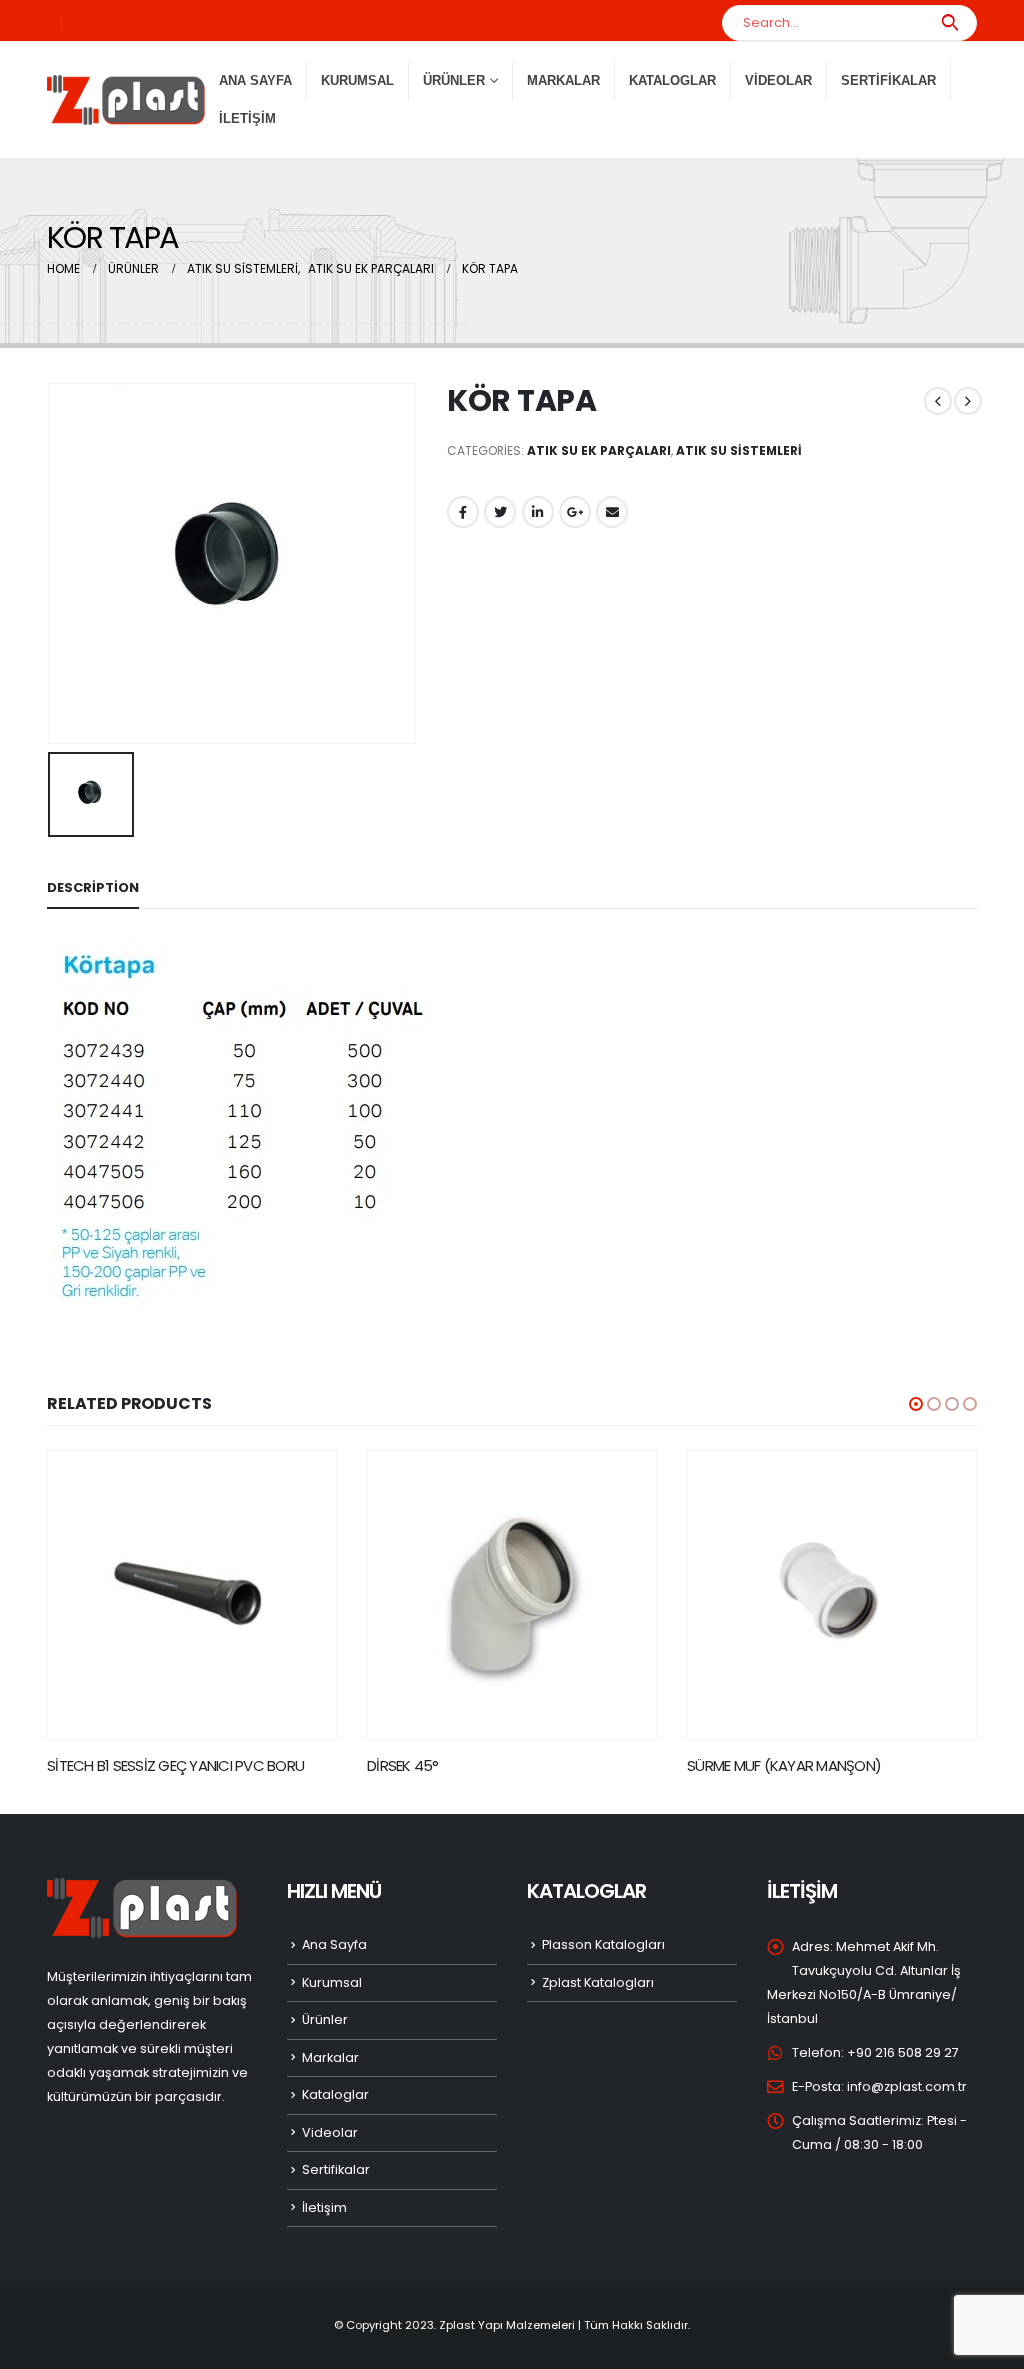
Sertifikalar (888, 80)
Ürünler (325, 2019)
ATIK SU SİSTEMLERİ (739, 450)
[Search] (949, 23)
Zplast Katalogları (598, 1982)
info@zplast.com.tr (907, 2086)
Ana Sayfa (255, 80)
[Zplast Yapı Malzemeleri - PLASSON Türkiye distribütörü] (126, 100)
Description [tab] (93, 887)
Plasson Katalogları (603, 1944)
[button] (916, 1404)
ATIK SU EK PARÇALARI (599, 450)
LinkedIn (538, 512)
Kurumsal (357, 80)
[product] (192, 1595)
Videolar (778, 80)
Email (612, 512)
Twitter (500, 512)
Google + (575, 512)
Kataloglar (672, 80)
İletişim (247, 118)
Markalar (563, 80)
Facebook (463, 512)
